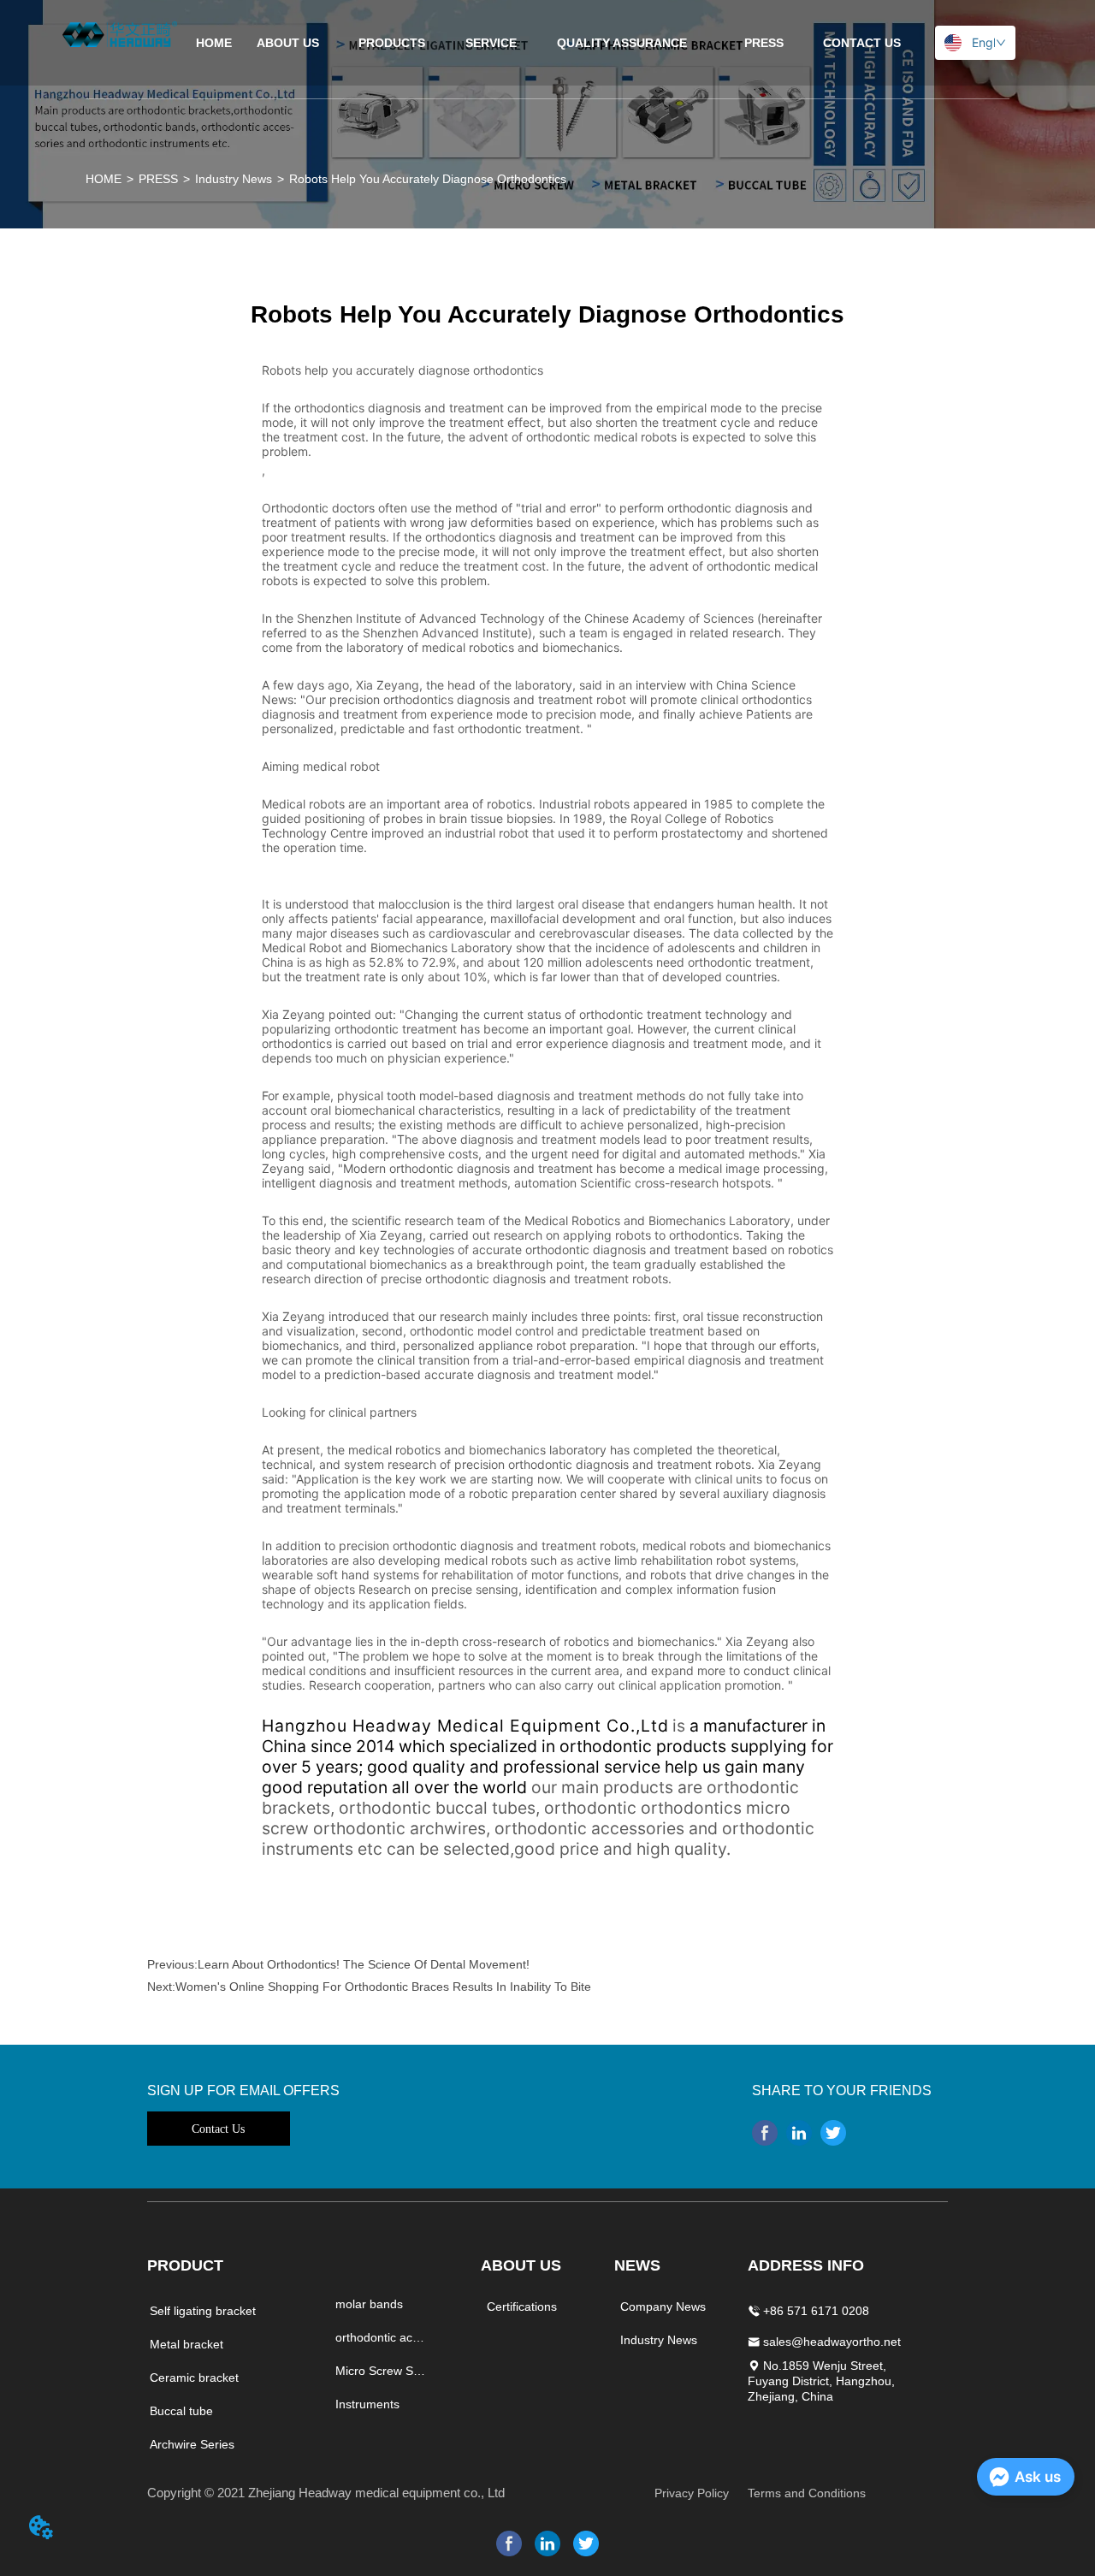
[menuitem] (392, 43)
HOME (104, 179)
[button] (392, 43)
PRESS (158, 179)
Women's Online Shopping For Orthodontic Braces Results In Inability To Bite (383, 1987)
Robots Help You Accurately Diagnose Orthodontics (428, 179)
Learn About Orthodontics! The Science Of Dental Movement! (364, 1964)
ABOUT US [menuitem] (288, 43)
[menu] (547, 43)
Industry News (234, 179)
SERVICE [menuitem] (491, 43)
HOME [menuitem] (214, 43)
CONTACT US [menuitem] (862, 43)
